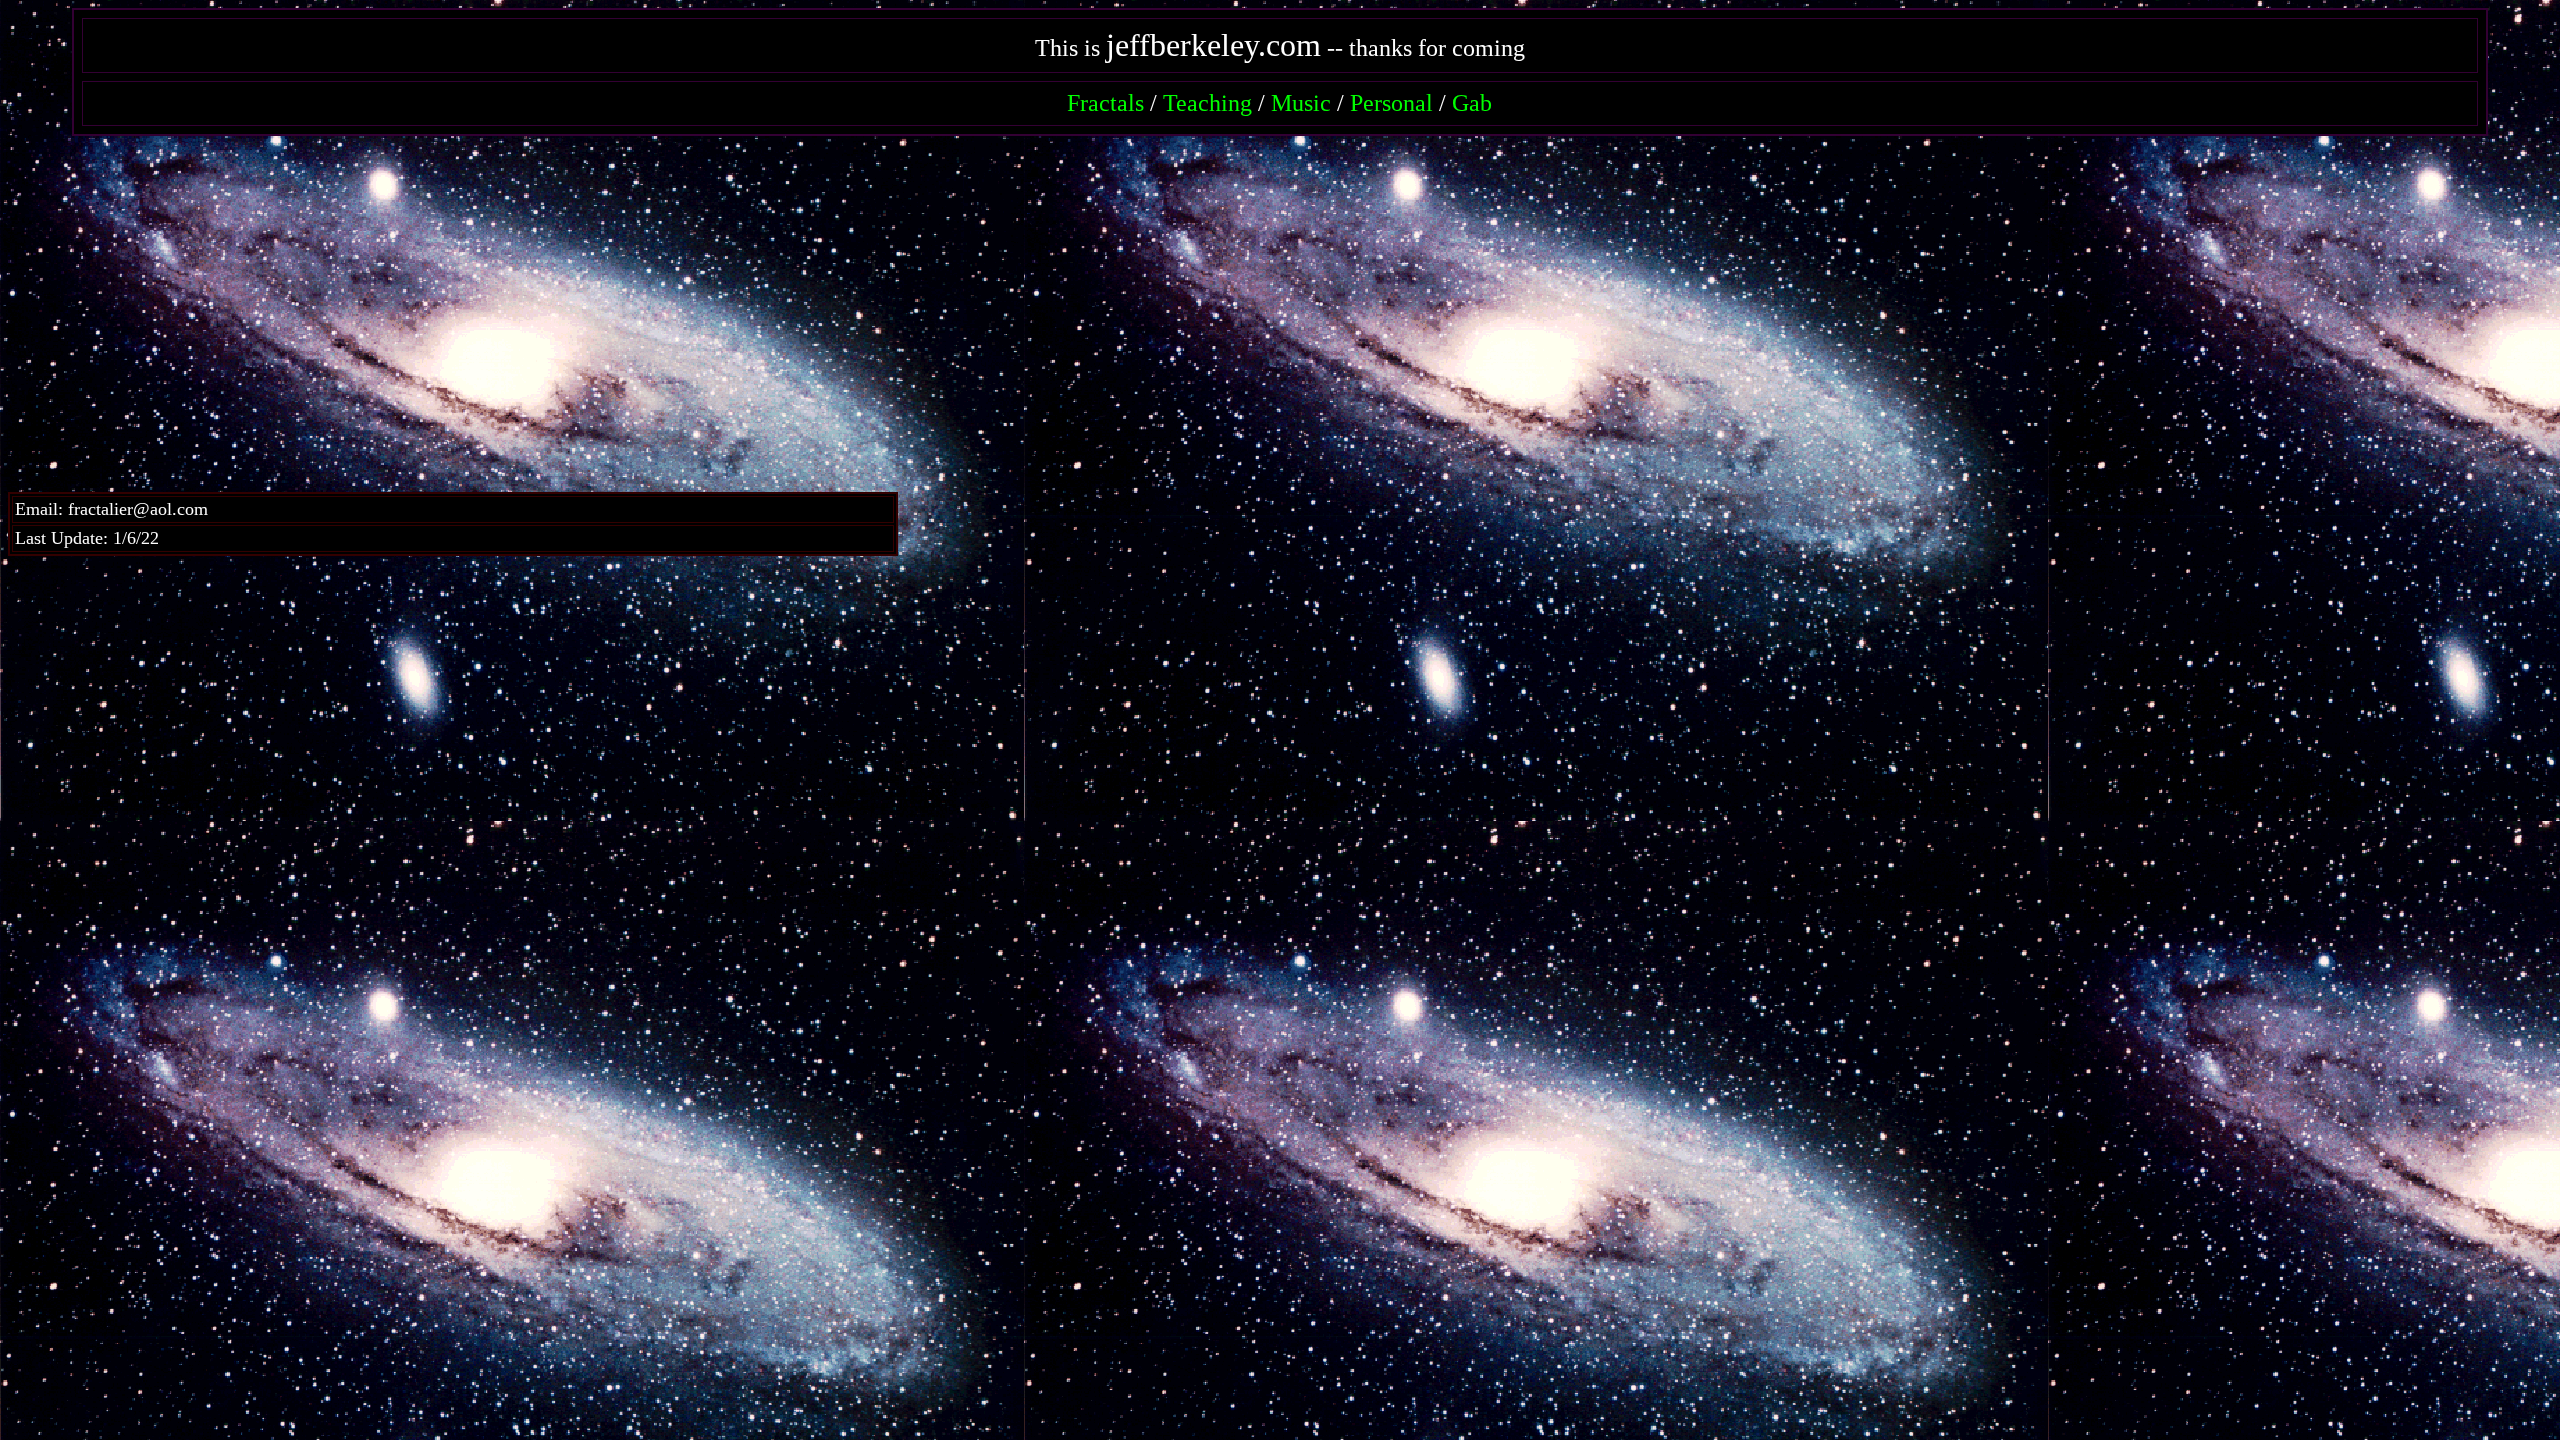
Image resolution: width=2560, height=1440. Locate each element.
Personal (1391, 103)
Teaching (1207, 103)
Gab (1472, 103)
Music (1301, 103)
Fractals (1105, 103)
